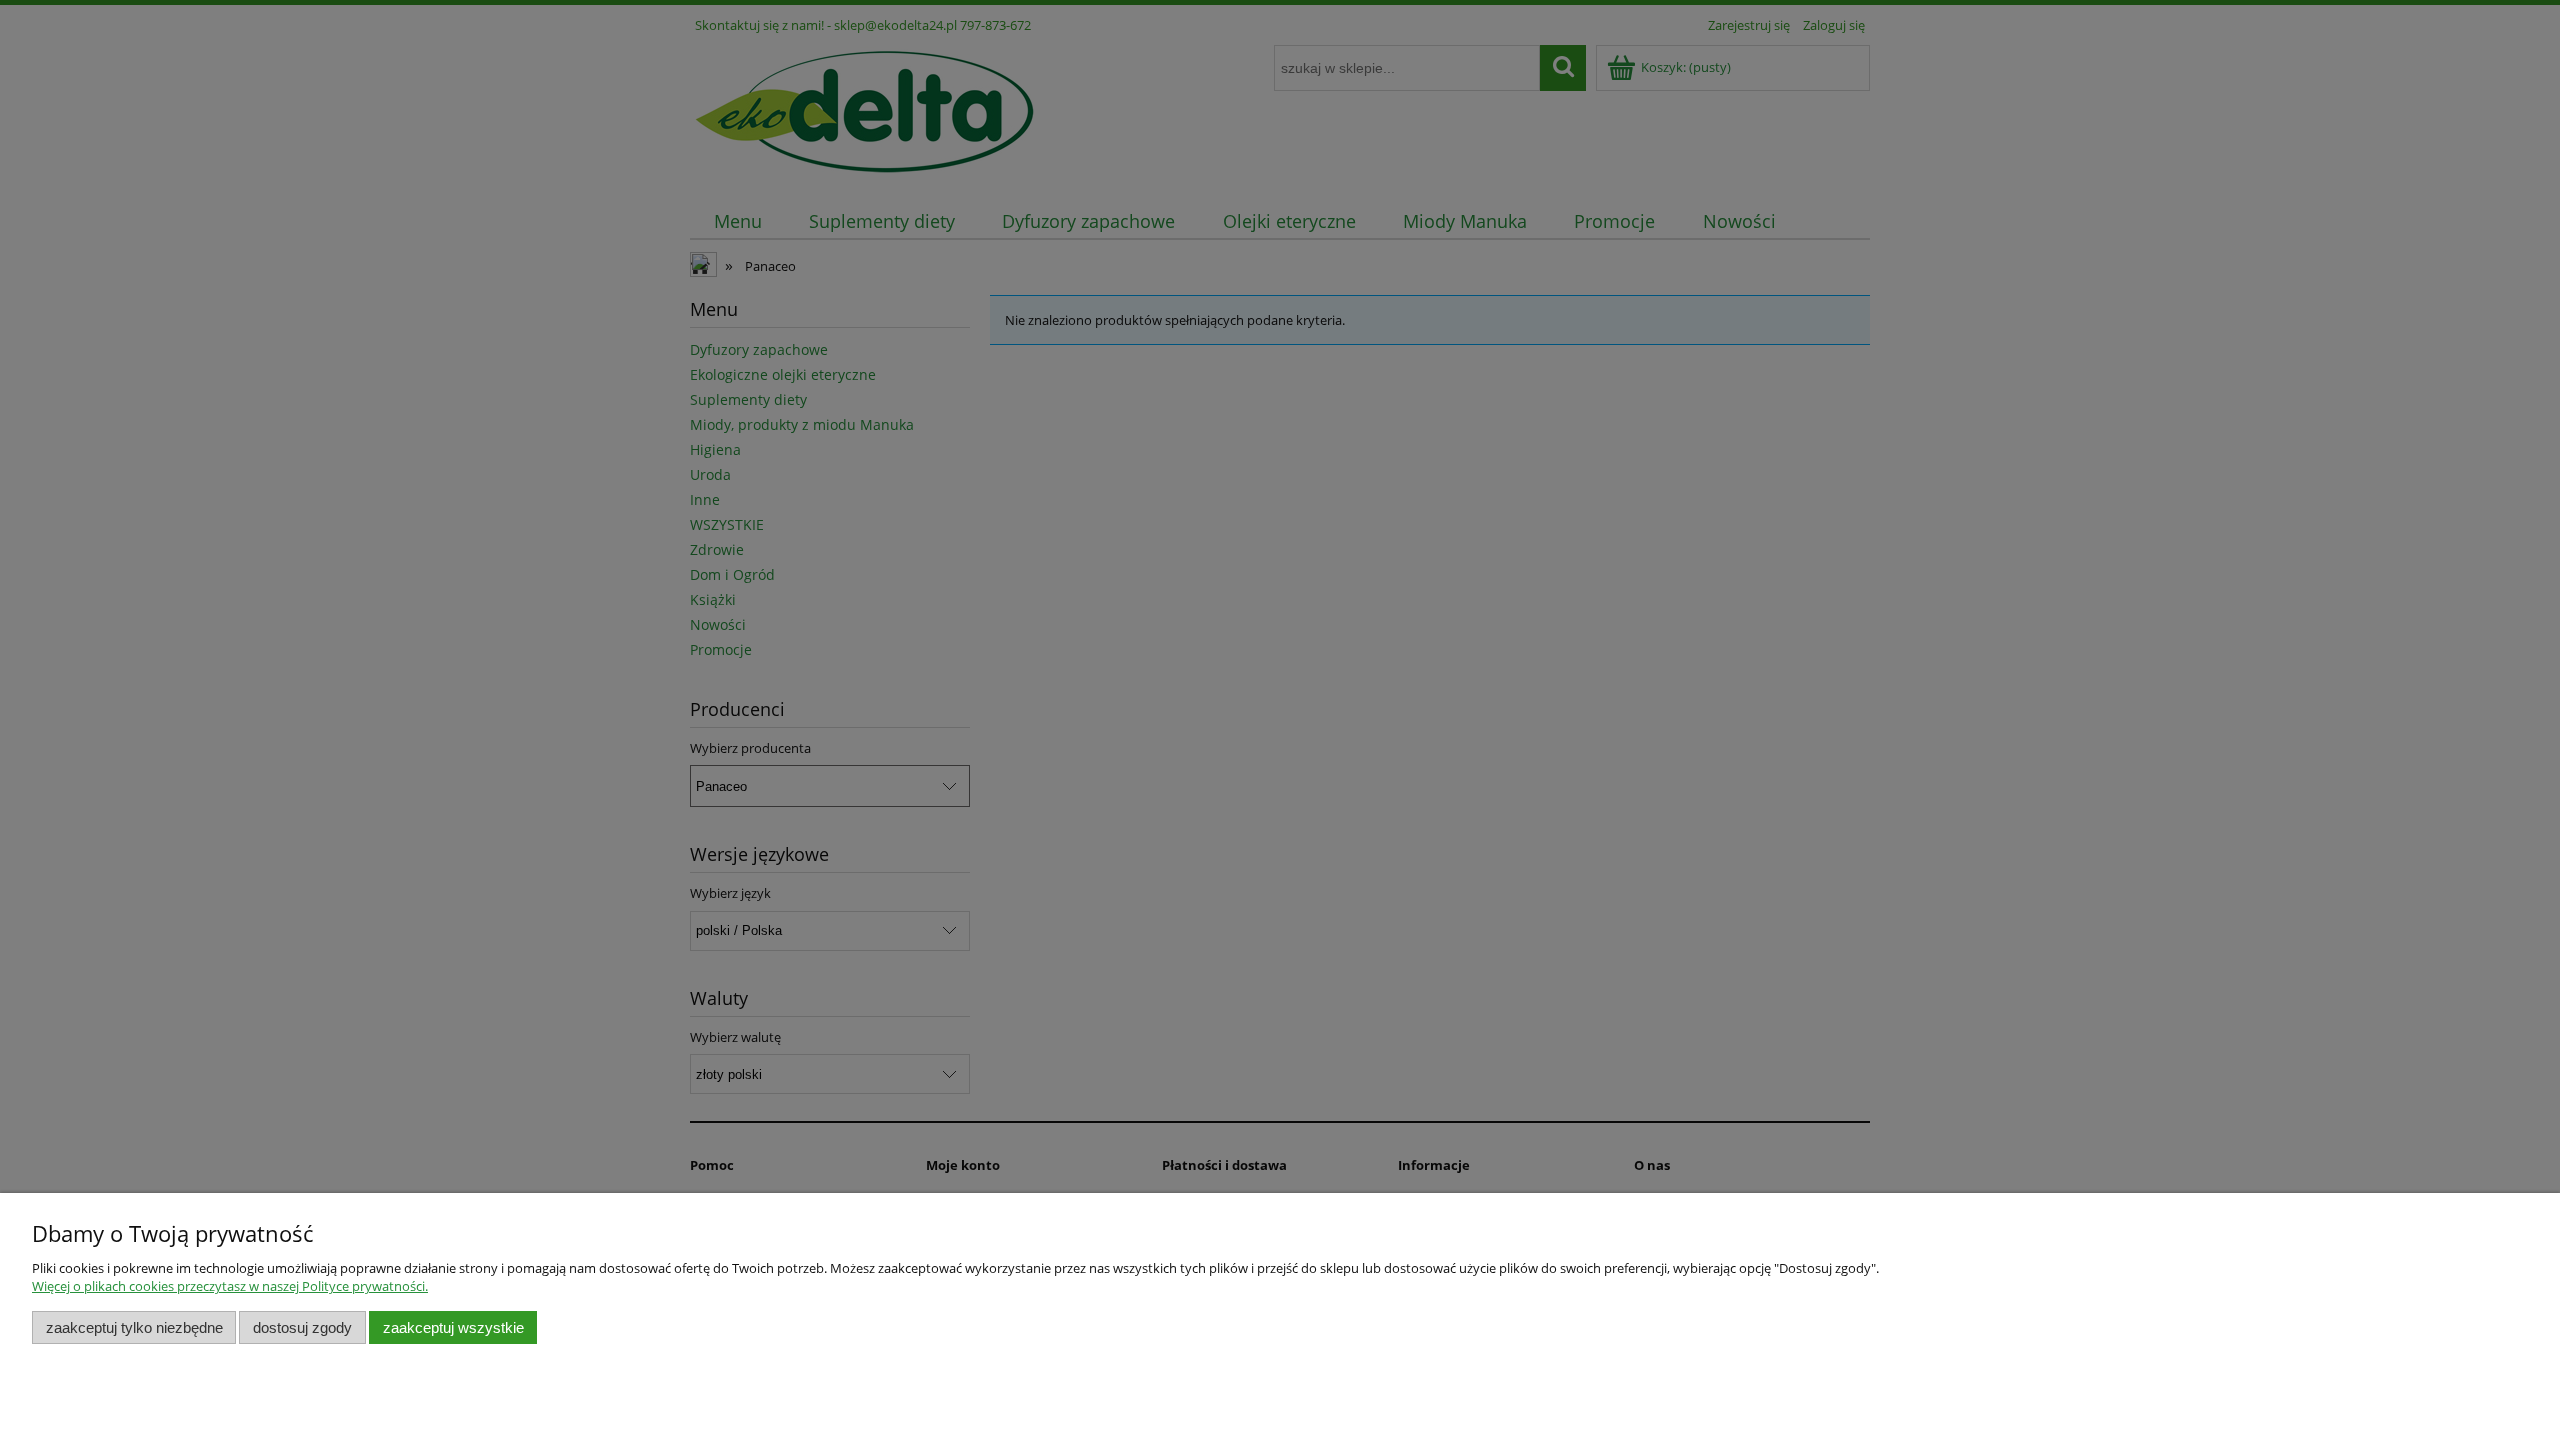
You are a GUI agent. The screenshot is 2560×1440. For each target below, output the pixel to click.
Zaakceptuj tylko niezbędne (134, 1327)
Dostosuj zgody (302, 1327)
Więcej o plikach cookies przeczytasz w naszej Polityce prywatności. (230, 1286)
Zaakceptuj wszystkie (453, 1327)
